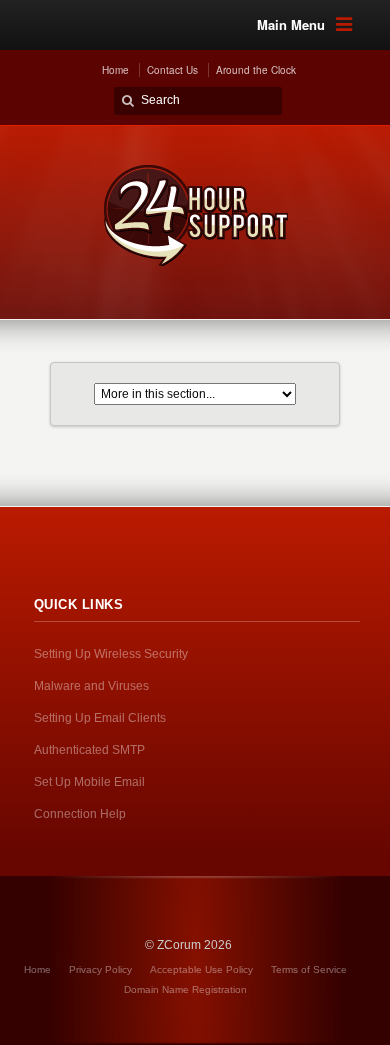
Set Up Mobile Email (89, 782)
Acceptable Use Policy (201, 969)
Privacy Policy (100, 969)
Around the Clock (256, 70)
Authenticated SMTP (89, 750)
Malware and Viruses (91, 686)
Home (115, 70)
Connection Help (80, 814)
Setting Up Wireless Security (111, 654)
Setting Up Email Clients (100, 718)
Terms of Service (309, 969)
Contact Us (172, 70)
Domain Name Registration (185, 989)
